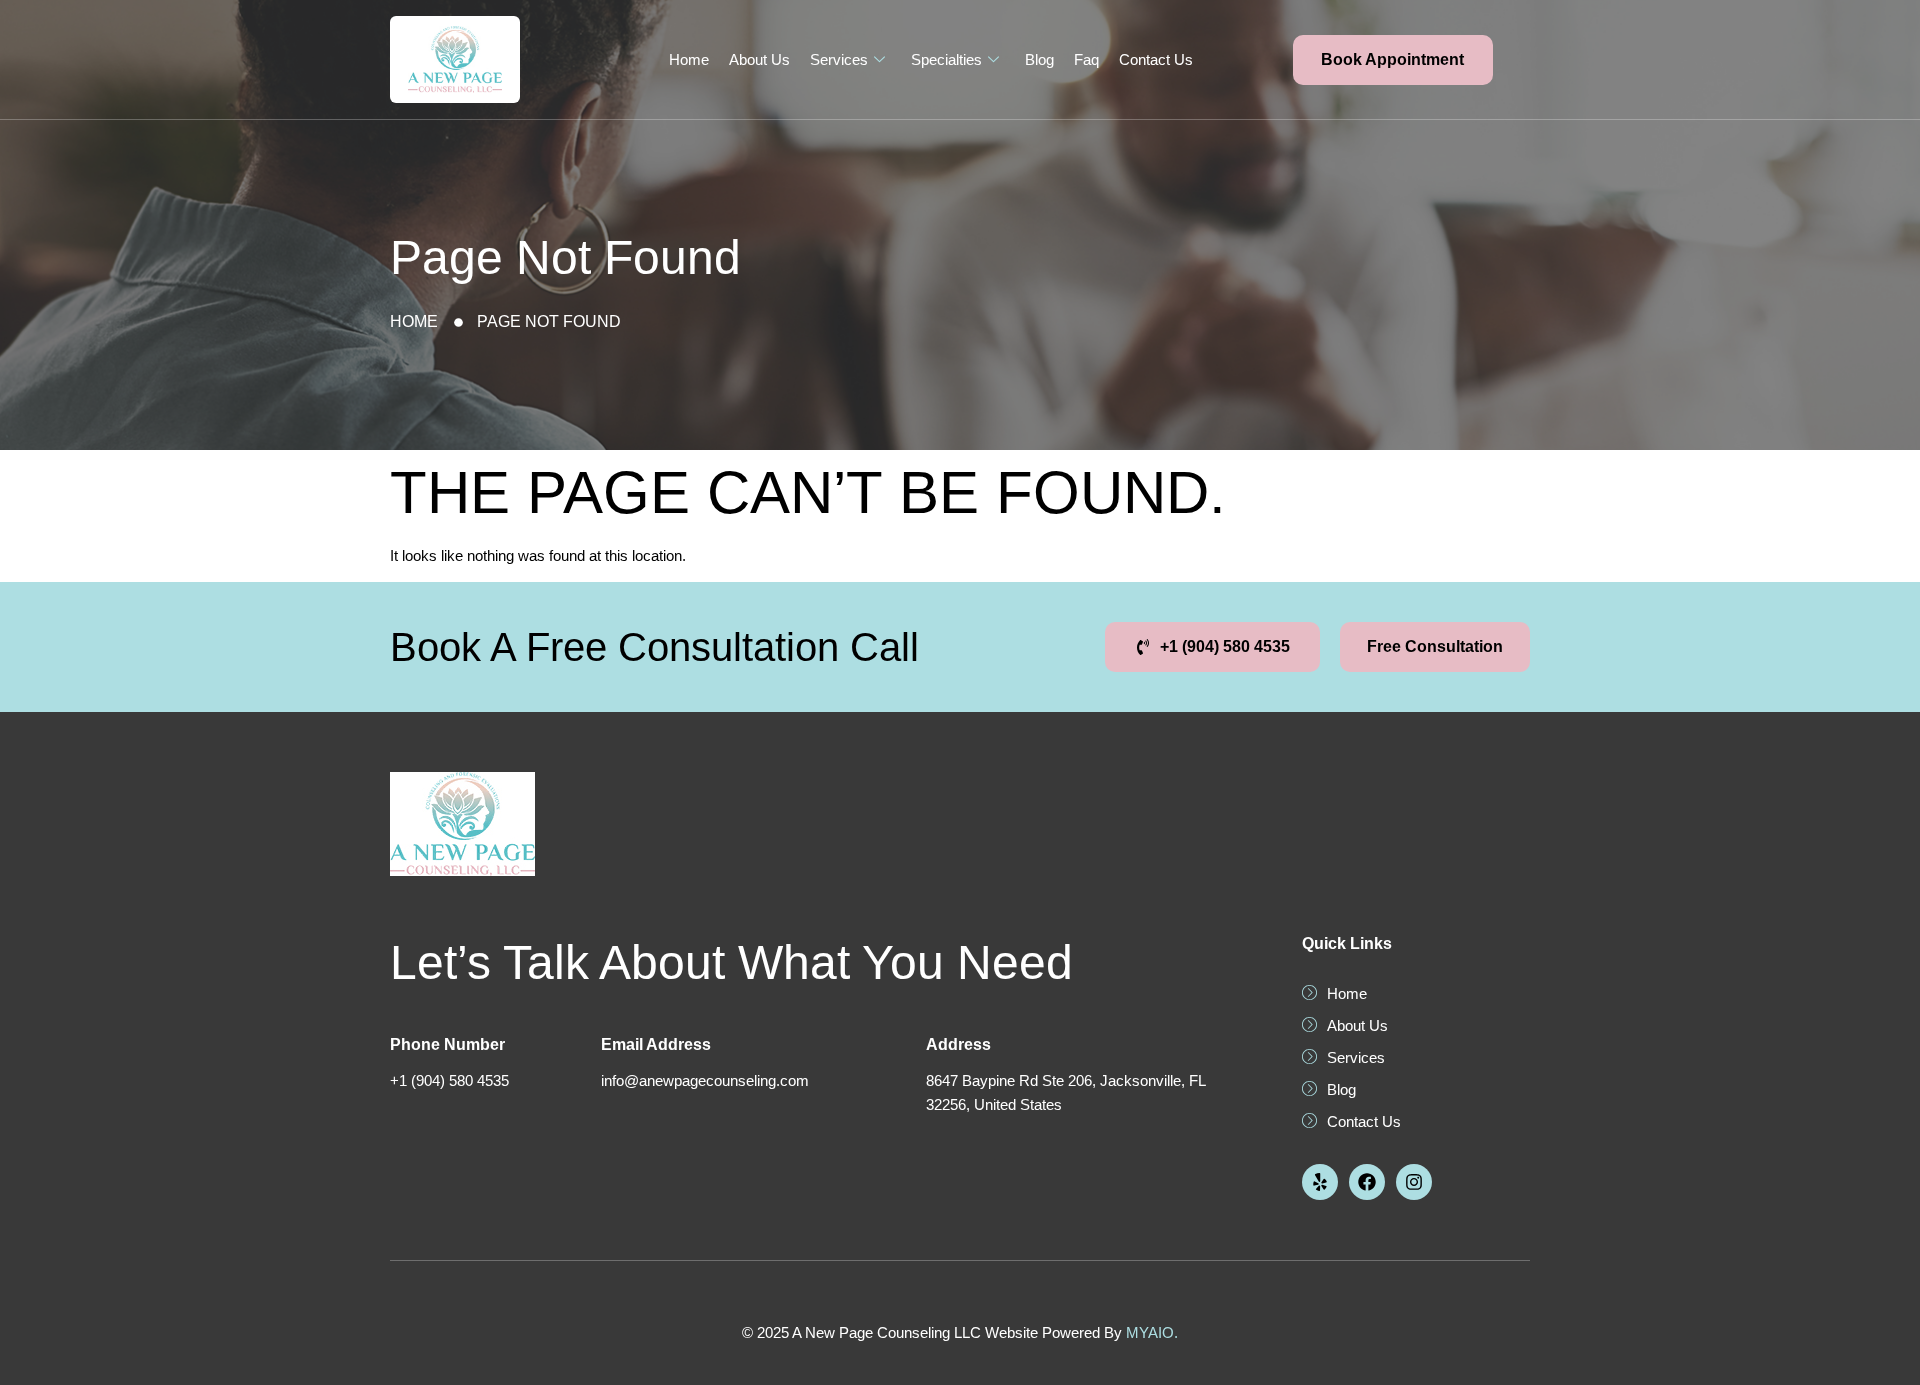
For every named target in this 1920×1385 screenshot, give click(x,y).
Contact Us (1156, 59)
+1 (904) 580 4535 (449, 1080)
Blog (1039, 59)
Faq (1086, 59)
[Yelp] (1320, 1182)
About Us (759, 59)
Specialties (946, 59)
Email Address (656, 1044)
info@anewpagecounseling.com (705, 1080)
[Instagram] (1414, 1182)
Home (689, 59)
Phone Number (447, 1044)
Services (839, 59)
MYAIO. (1152, 1332)
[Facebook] (1367, 1182)
